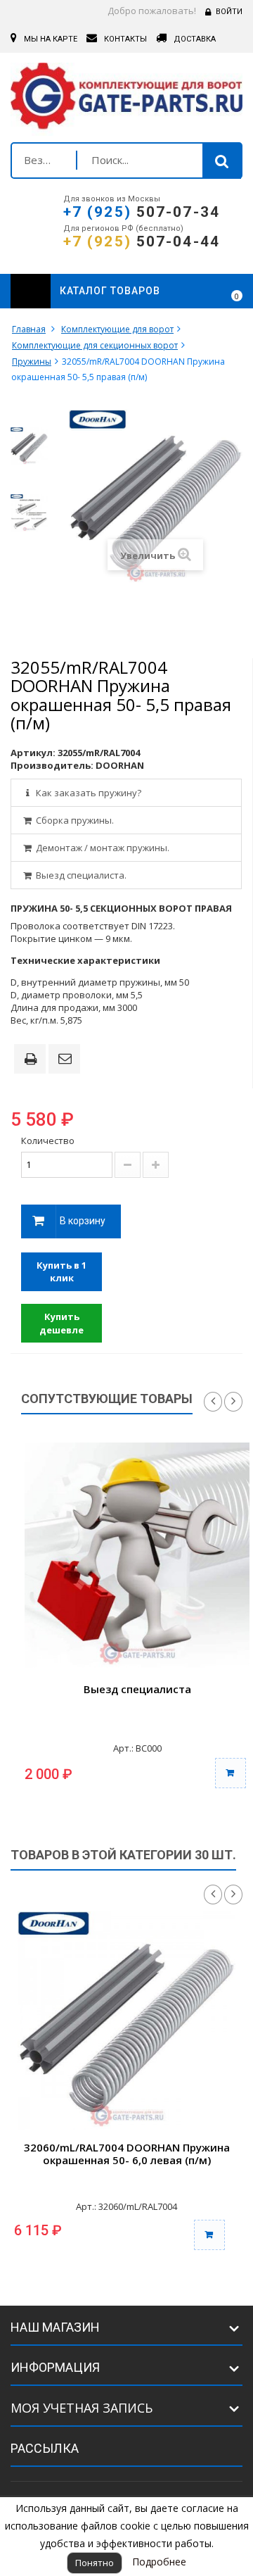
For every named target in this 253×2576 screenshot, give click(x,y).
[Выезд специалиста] (137, 1555)
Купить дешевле (61, 1323)
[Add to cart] (209, 2235)
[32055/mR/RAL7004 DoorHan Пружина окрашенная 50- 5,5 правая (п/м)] (29, 446)
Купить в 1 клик (61, 1272)
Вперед (233, 1895)
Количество (48, 1141)
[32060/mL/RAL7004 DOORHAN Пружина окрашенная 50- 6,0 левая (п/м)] (126, 2021)
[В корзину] (231, 1773)
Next (233, 1402)
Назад (213, 1895)
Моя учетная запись (82, 2408)
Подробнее (159, 2562)
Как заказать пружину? (87, 793)
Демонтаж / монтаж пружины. (102, 848)
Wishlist (198, 291)
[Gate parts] (126, 99)
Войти (229, 12)
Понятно (95, 2563)
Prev (213, 1402)
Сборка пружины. (74, 820)
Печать (33, 1060)
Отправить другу (67, 1060)
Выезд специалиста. (80, 875)
